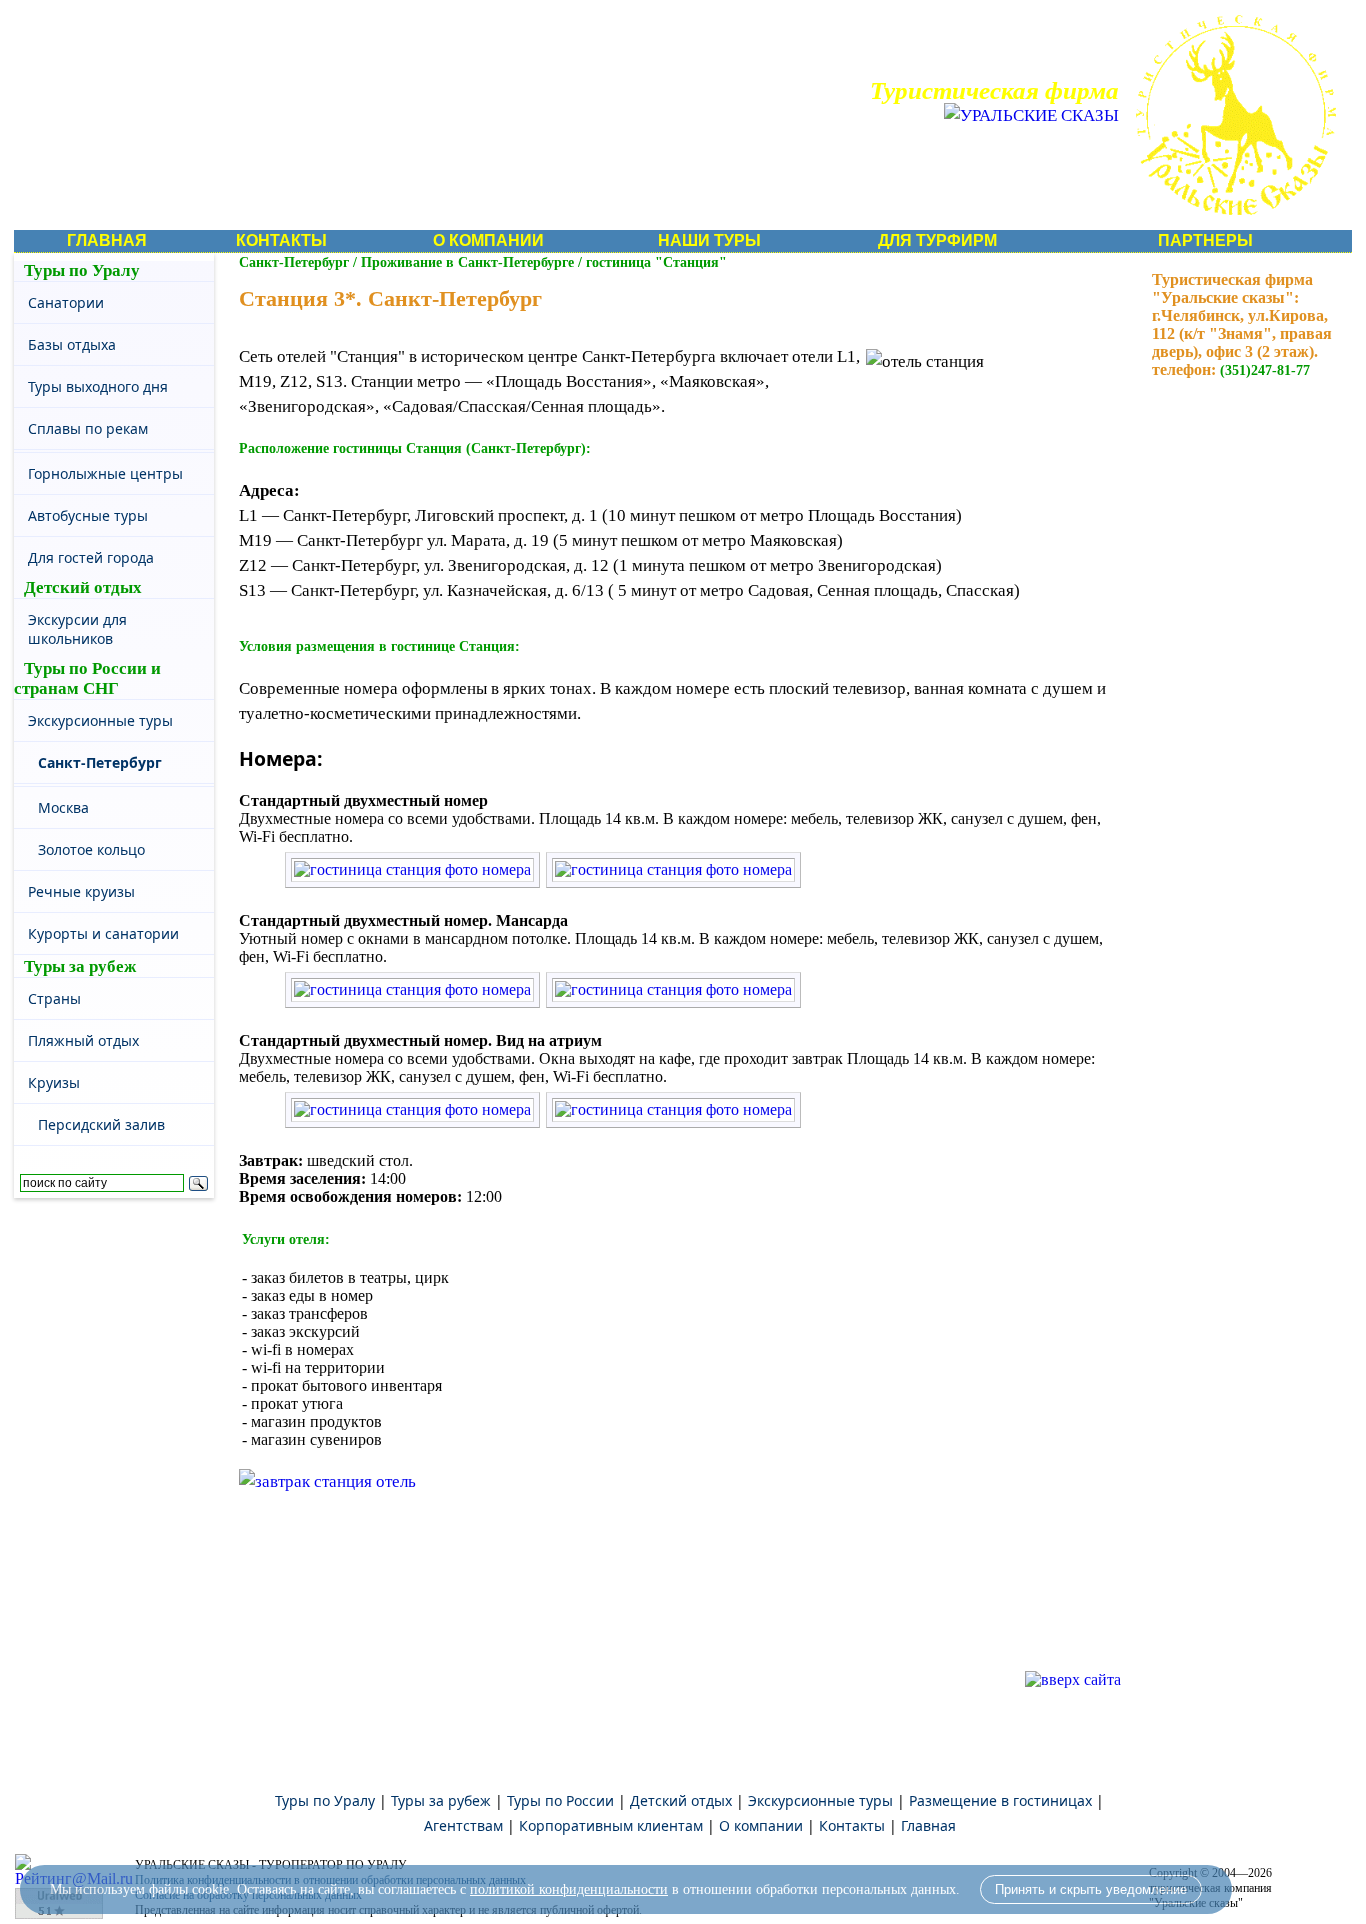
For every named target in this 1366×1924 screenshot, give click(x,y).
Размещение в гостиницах (1000, 1800)
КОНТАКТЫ (281, 240)
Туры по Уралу (82, 270)
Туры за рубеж (80, 966)
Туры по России (560, 1800)
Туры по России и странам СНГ (87, 678)
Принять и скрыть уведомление (1091, 1889)
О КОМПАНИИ (488, 240)
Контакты (852, 1825)
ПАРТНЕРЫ (1205, 240)
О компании (761, 1825)
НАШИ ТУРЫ (709, 240)
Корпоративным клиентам (611, 1825)
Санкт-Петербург (294, 262)
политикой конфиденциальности (569, 1889)
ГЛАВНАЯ (107, 240)
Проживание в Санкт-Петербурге (467, 262)
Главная (928, 1825)
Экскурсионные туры (820, 1800)
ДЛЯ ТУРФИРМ (937, 240)
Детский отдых (83, 587)
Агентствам (463, 1825)
